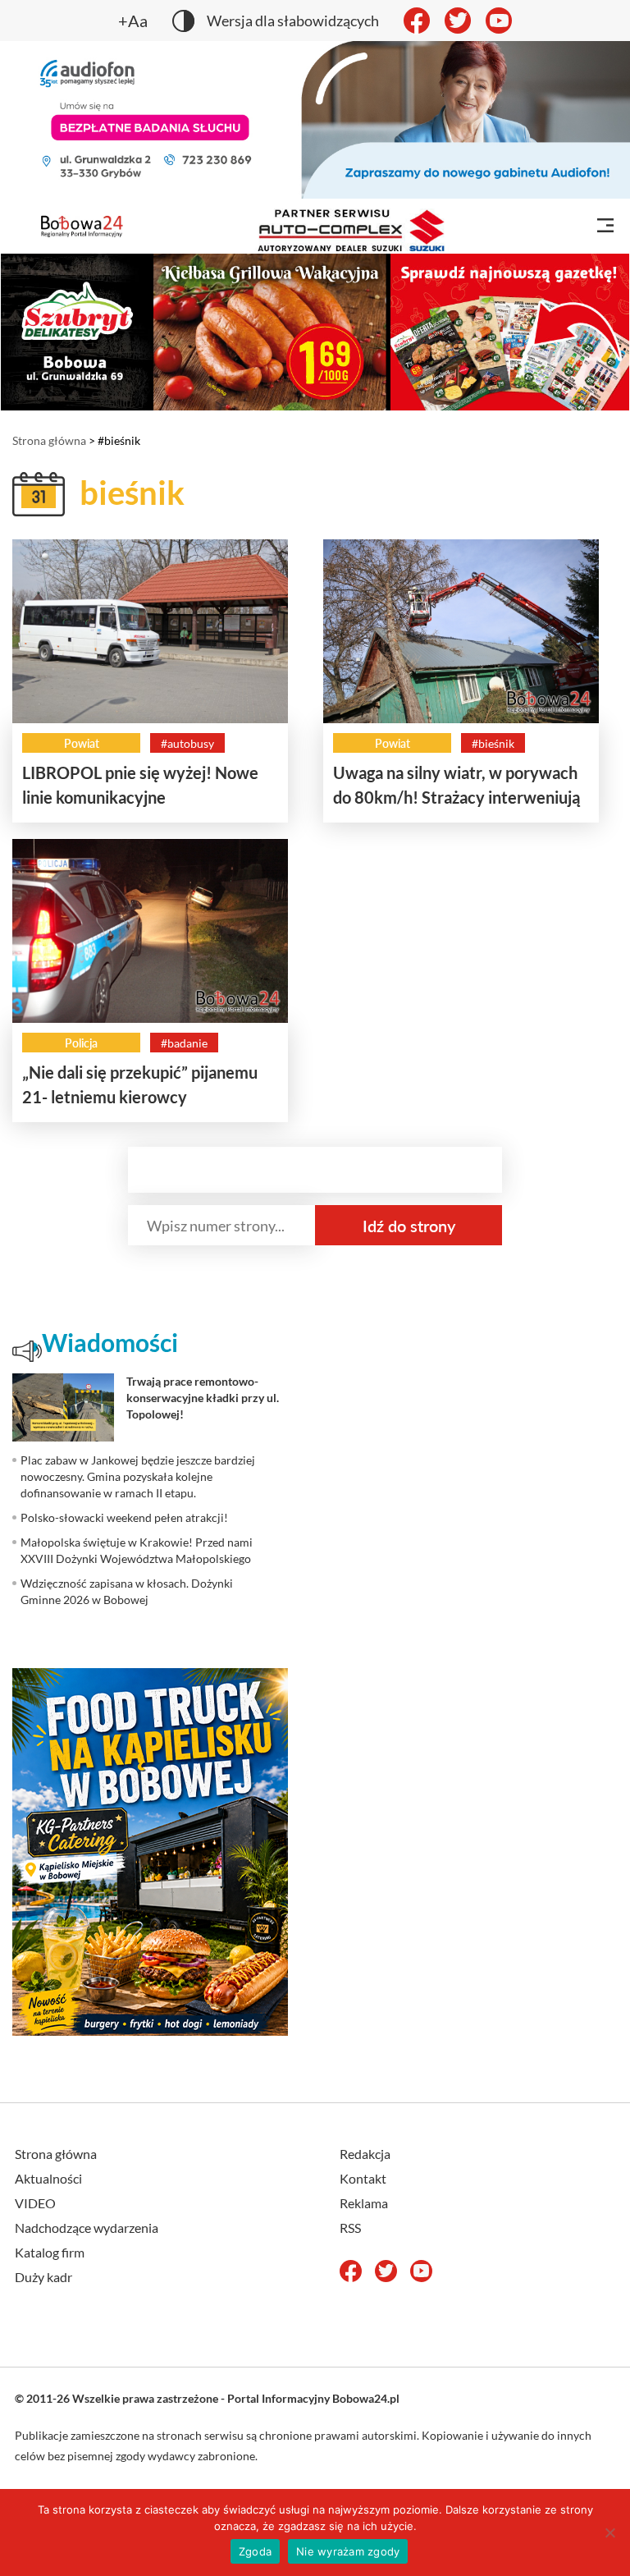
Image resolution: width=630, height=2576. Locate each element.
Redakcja (365, 2154)
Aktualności (48, 2178)
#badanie (184, 1043)
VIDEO (35, 2203)
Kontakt (363, 2178)
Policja (81, 1043)
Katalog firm (50, 2252)
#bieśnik (493, 743)
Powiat (82, 743)
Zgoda (255, 2551)
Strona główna (49, 440)
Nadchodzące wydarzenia (87, 2228)
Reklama (364, 2203)
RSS (350, 2228)
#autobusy (187, 743)
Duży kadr (43, 2277)
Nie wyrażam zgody (348, 2551)
